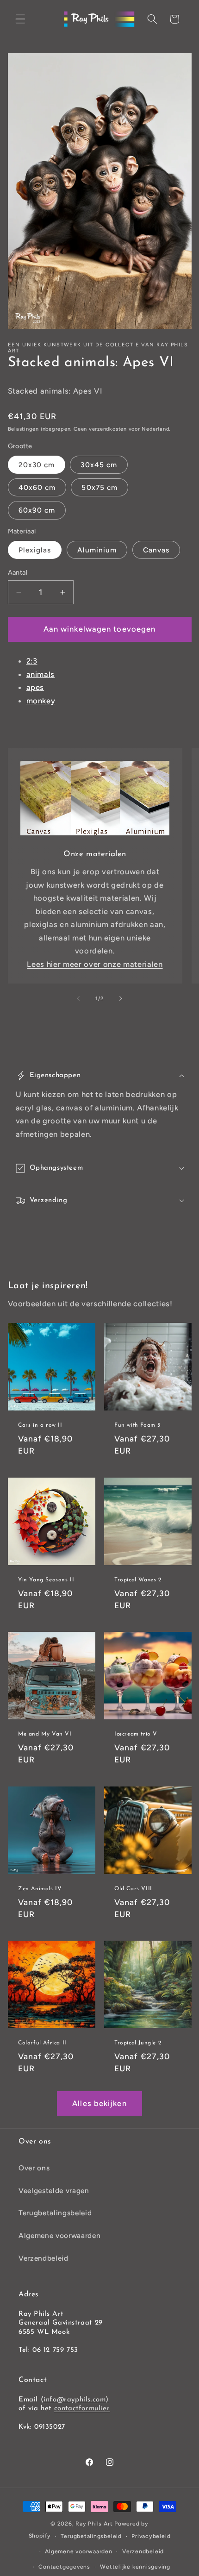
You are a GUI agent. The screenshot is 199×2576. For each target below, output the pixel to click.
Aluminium (97, 550)
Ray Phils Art (94, 2524)
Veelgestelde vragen (54, 2191)
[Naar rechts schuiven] (121, 999)
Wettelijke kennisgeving (135, 2567)
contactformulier (82, 2409)
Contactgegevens (64, 2567)
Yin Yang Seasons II (46, 1579)
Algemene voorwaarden (59, 2235)
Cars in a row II (40, 1425)
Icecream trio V (136, 1734)
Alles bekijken (99, 2103)
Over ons (34, 2168)
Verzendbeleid (44, 2258)
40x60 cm (37, 487)
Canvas (156, 550)
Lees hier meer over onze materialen (95, 964)
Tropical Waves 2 (138, 1579)
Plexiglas (35, 550)
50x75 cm (99, 487)
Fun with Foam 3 (137, 1425)
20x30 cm (37, 465)
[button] (20, 19)
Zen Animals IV (40, 1889)
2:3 (32, 661)
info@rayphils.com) (76, 2400)
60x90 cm (37, 510)
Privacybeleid (151, 2536)
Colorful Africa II (42, 2043)
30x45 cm (99, 465)
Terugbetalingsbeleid (55, 2213)
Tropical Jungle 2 (138, 2043)
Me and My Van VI (45, 1734)
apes (35, 687)
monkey (41, 701)
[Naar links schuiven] (78, 999)
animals (41, 674)
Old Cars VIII (133, 1889)
